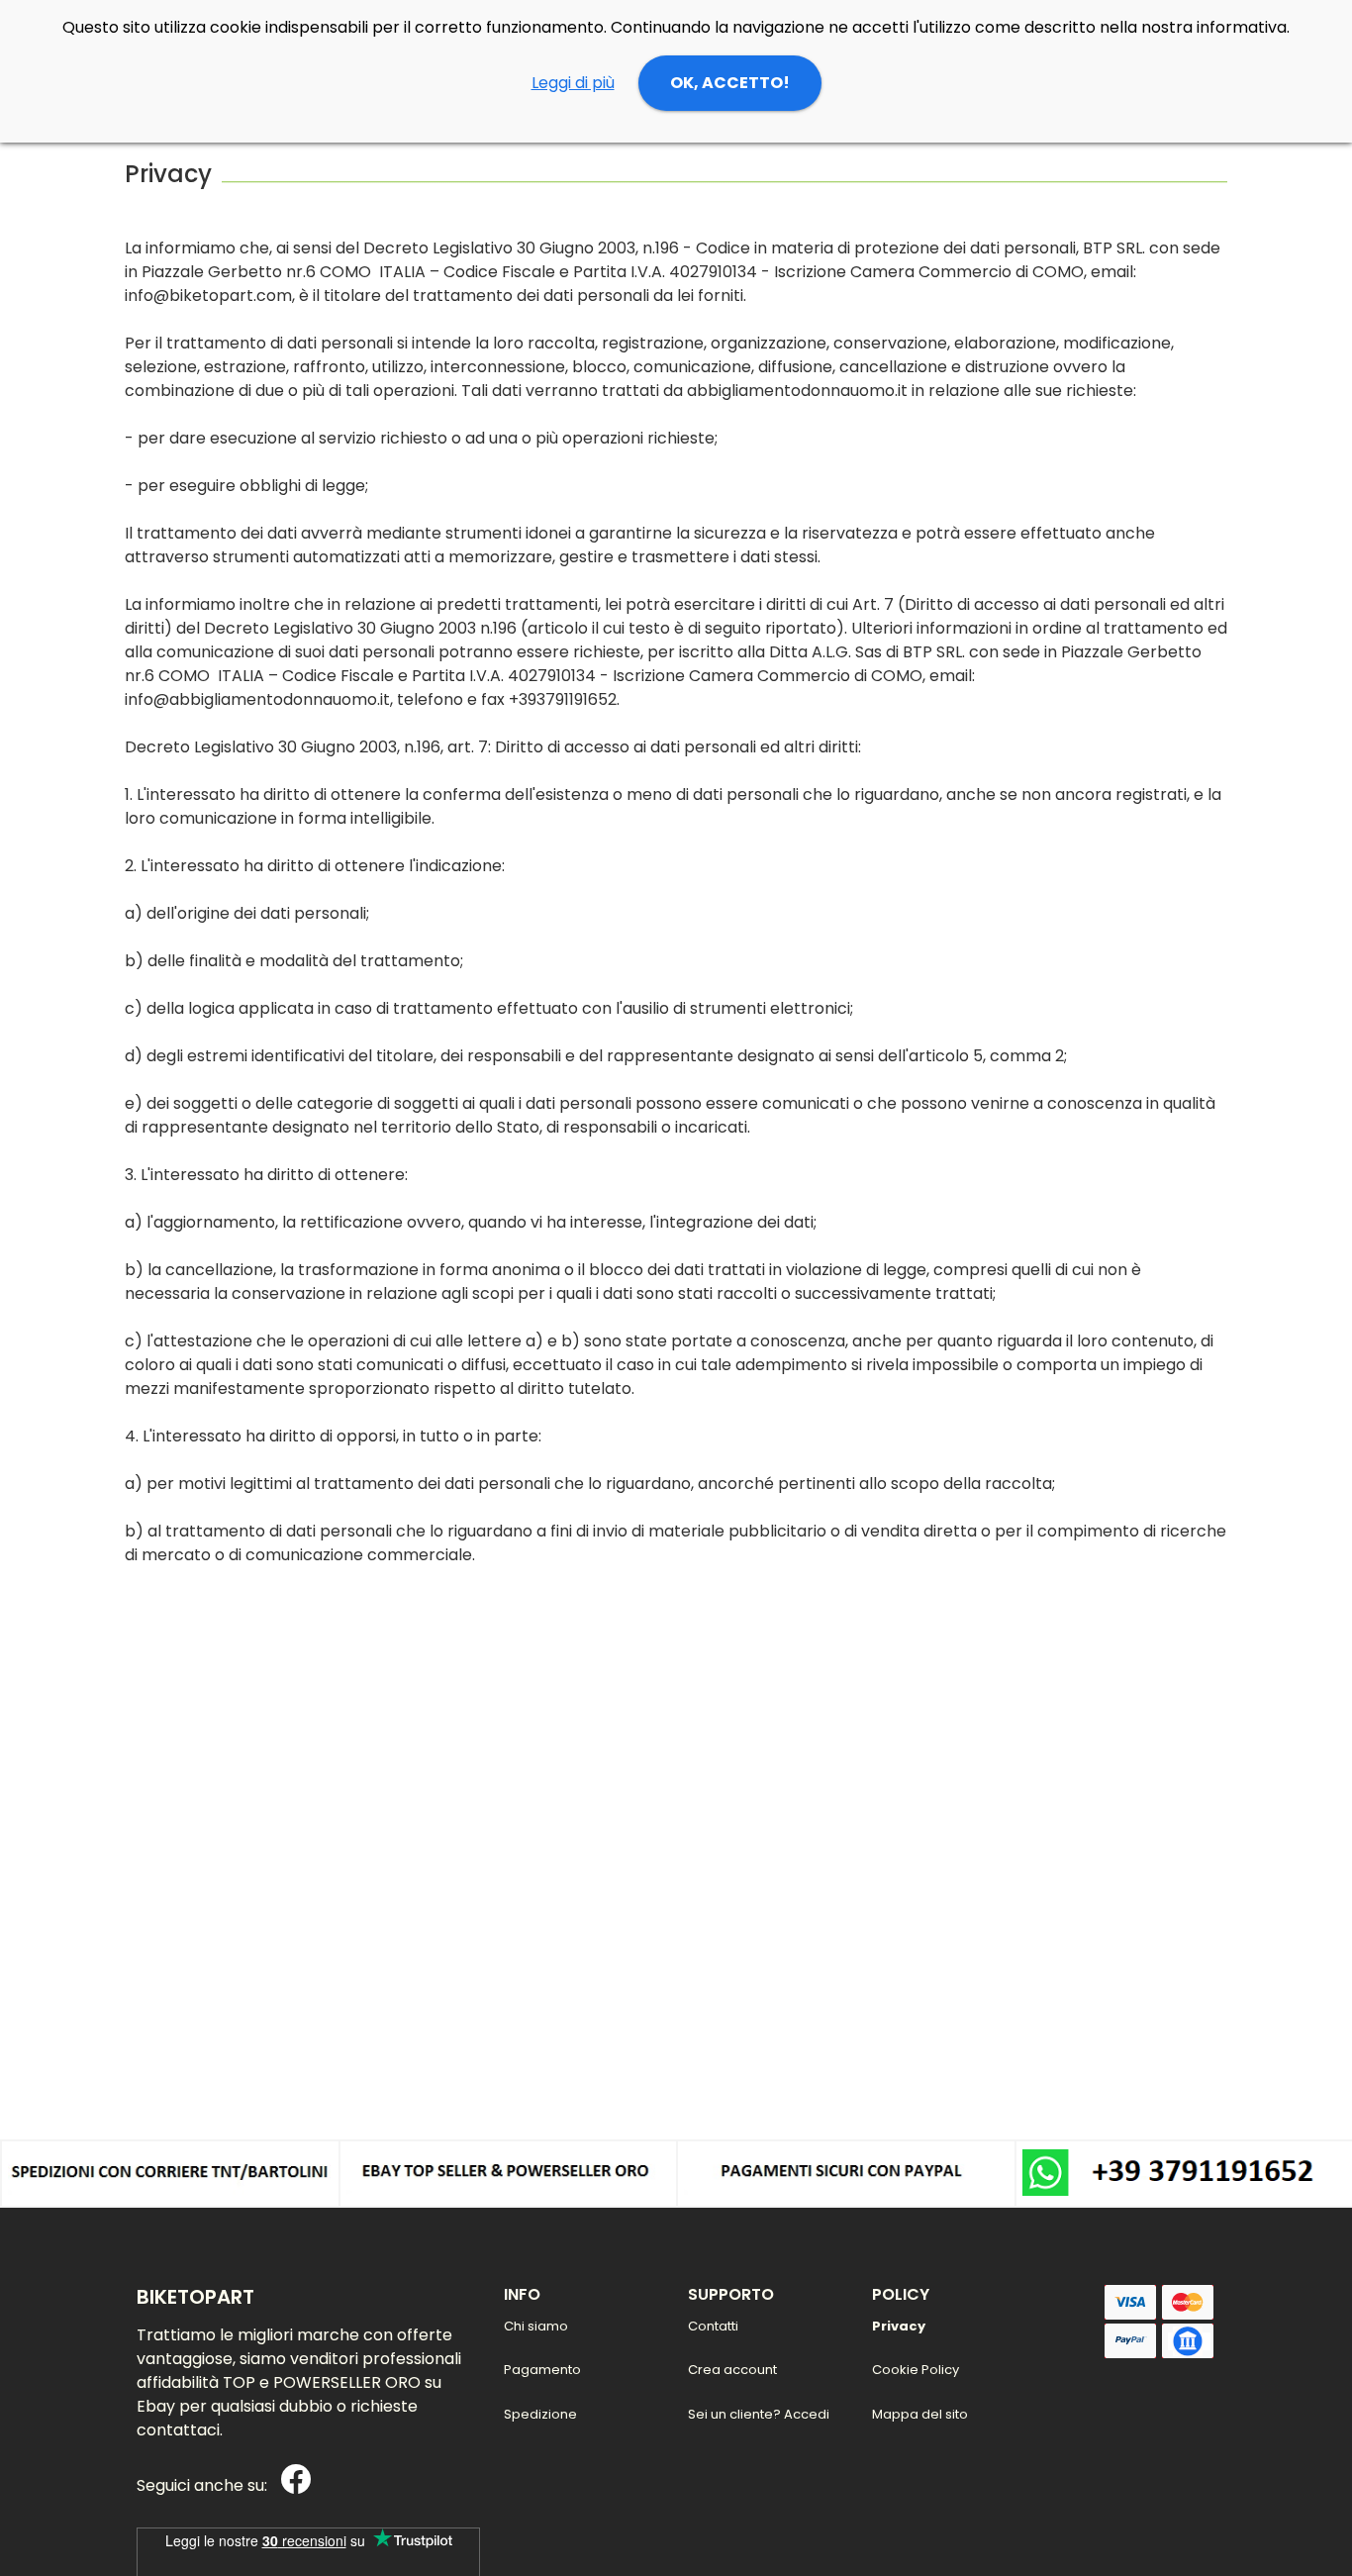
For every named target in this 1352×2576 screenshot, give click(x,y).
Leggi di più (573, 83)
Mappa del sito (920, 2414)
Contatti (713, 2326)
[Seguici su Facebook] (291, 2486)
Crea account (732, 2370)
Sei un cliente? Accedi (759, 2414)
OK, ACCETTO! (730, 83)
